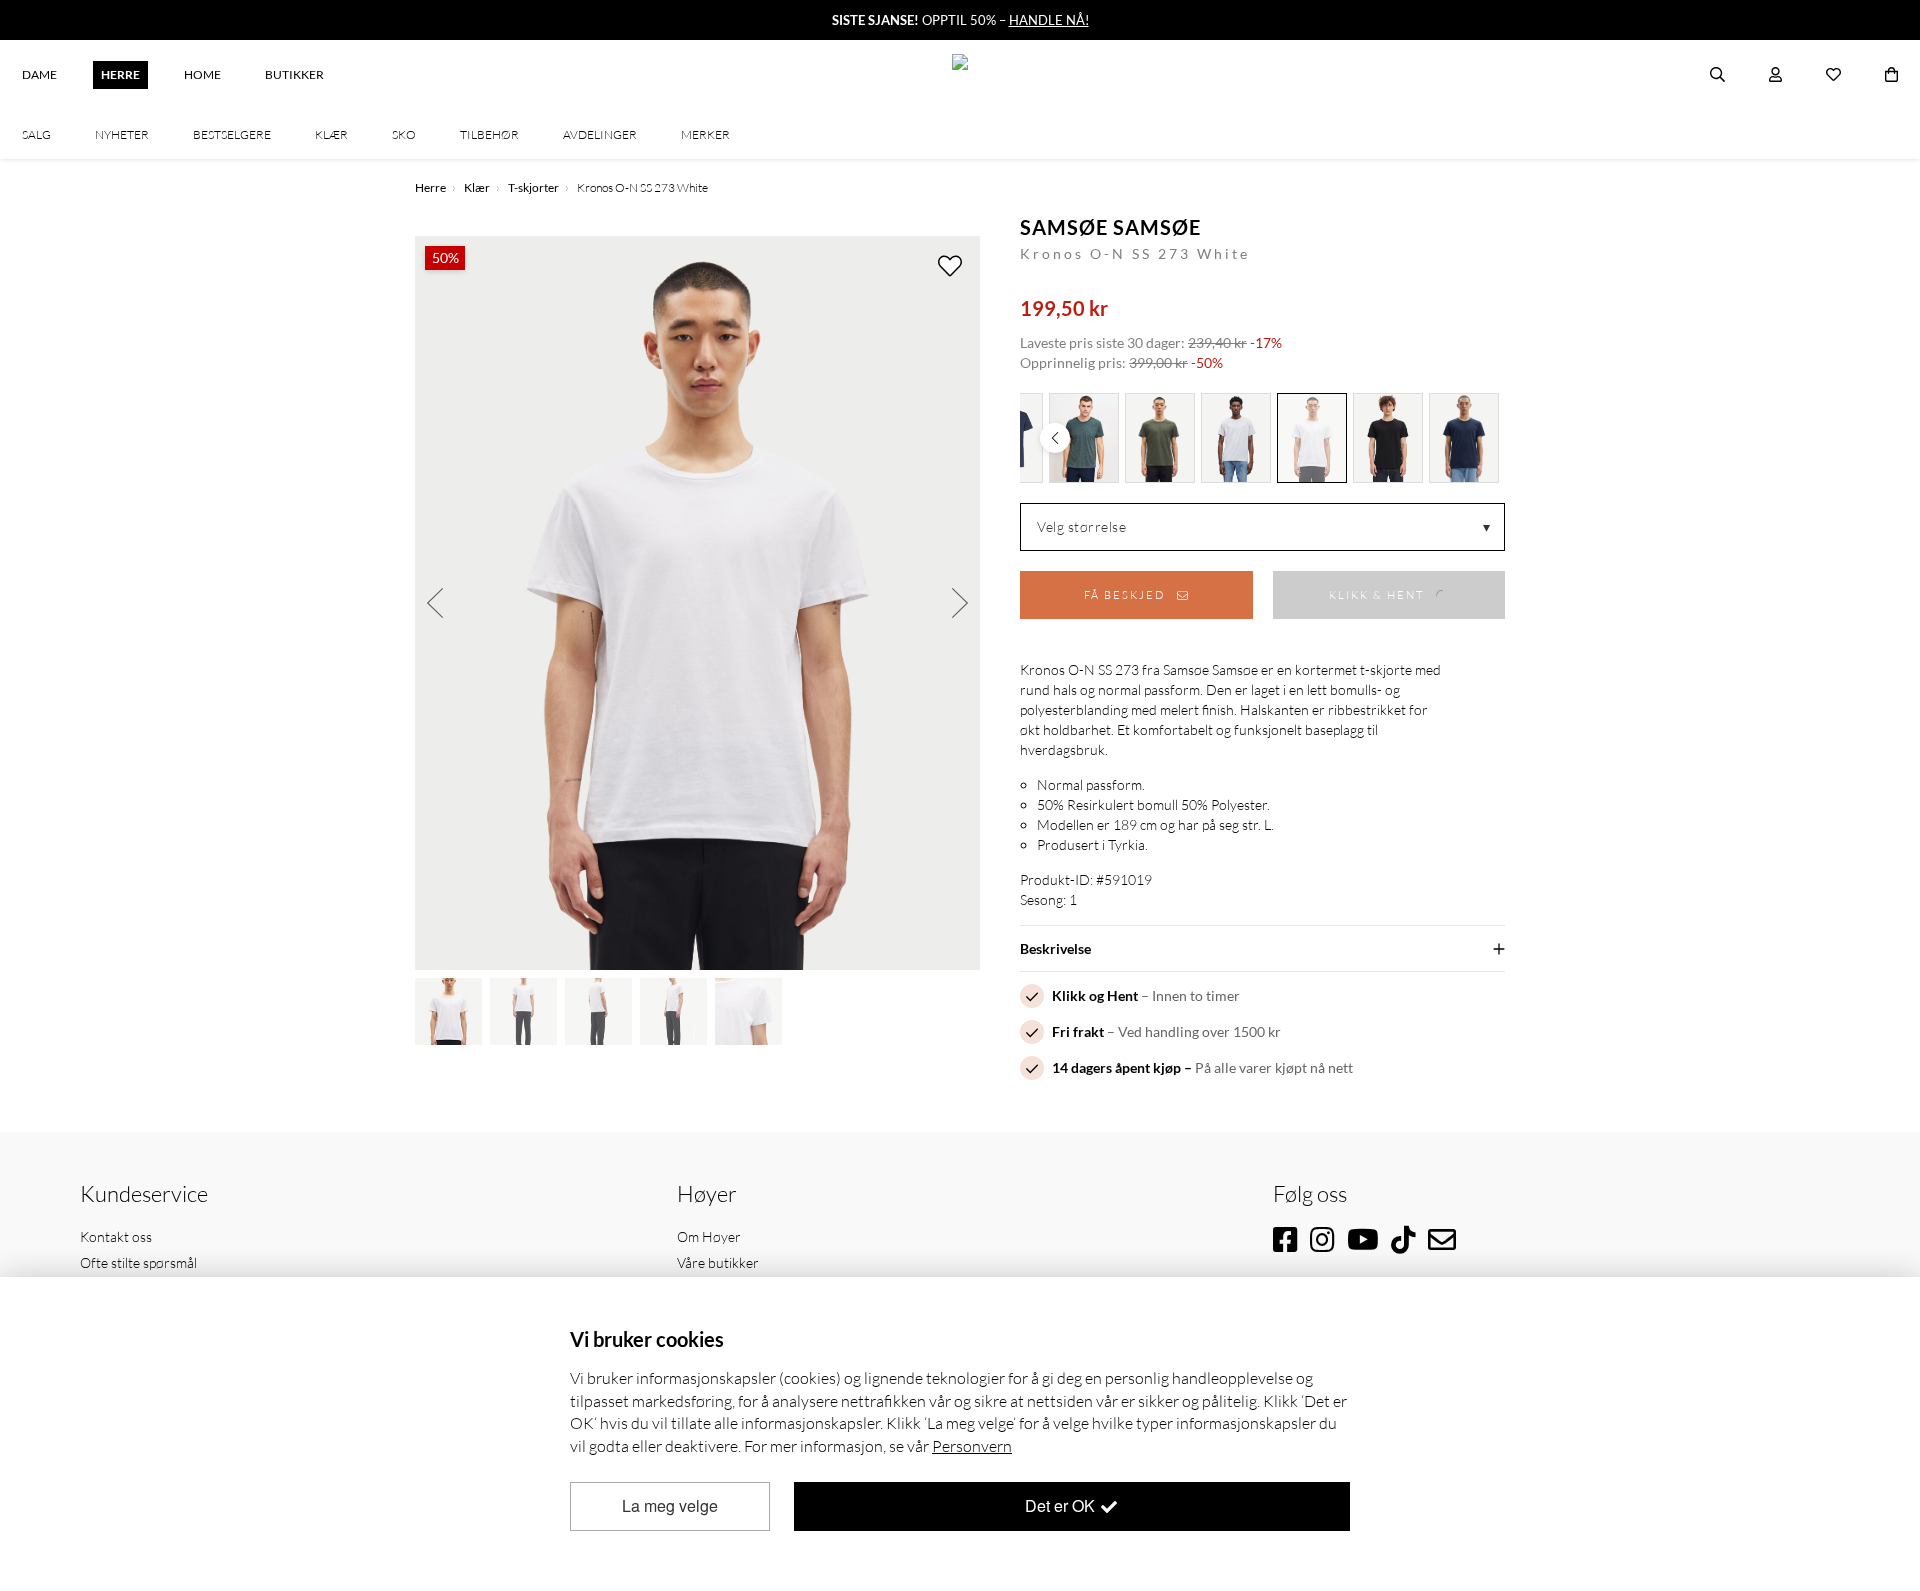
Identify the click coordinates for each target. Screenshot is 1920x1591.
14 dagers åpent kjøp (1116, 1067)
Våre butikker (718, 1262)
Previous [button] (435, 603)
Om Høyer (709, 1236)
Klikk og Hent (1095, 995)
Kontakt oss (116, 1236)
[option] (697, 603)
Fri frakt (1078, 1031)
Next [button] (960, 603)
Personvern (972, 1446)
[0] (1891, 75)
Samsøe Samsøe (1110, 227)
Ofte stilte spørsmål (138, 1262)
